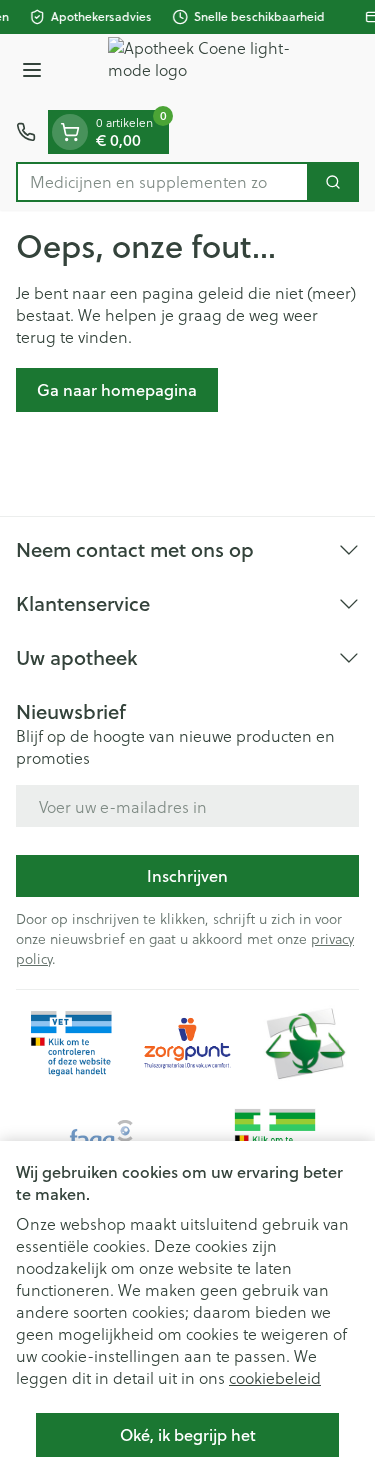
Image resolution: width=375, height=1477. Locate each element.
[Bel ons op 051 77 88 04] (26, 132)
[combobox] (162, 182)
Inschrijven (187, 875)
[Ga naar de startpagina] (207, 72)
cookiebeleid (275, 1377)
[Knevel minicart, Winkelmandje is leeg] (70, 132)
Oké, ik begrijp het (188, 1434)
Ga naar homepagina (117, 389)
